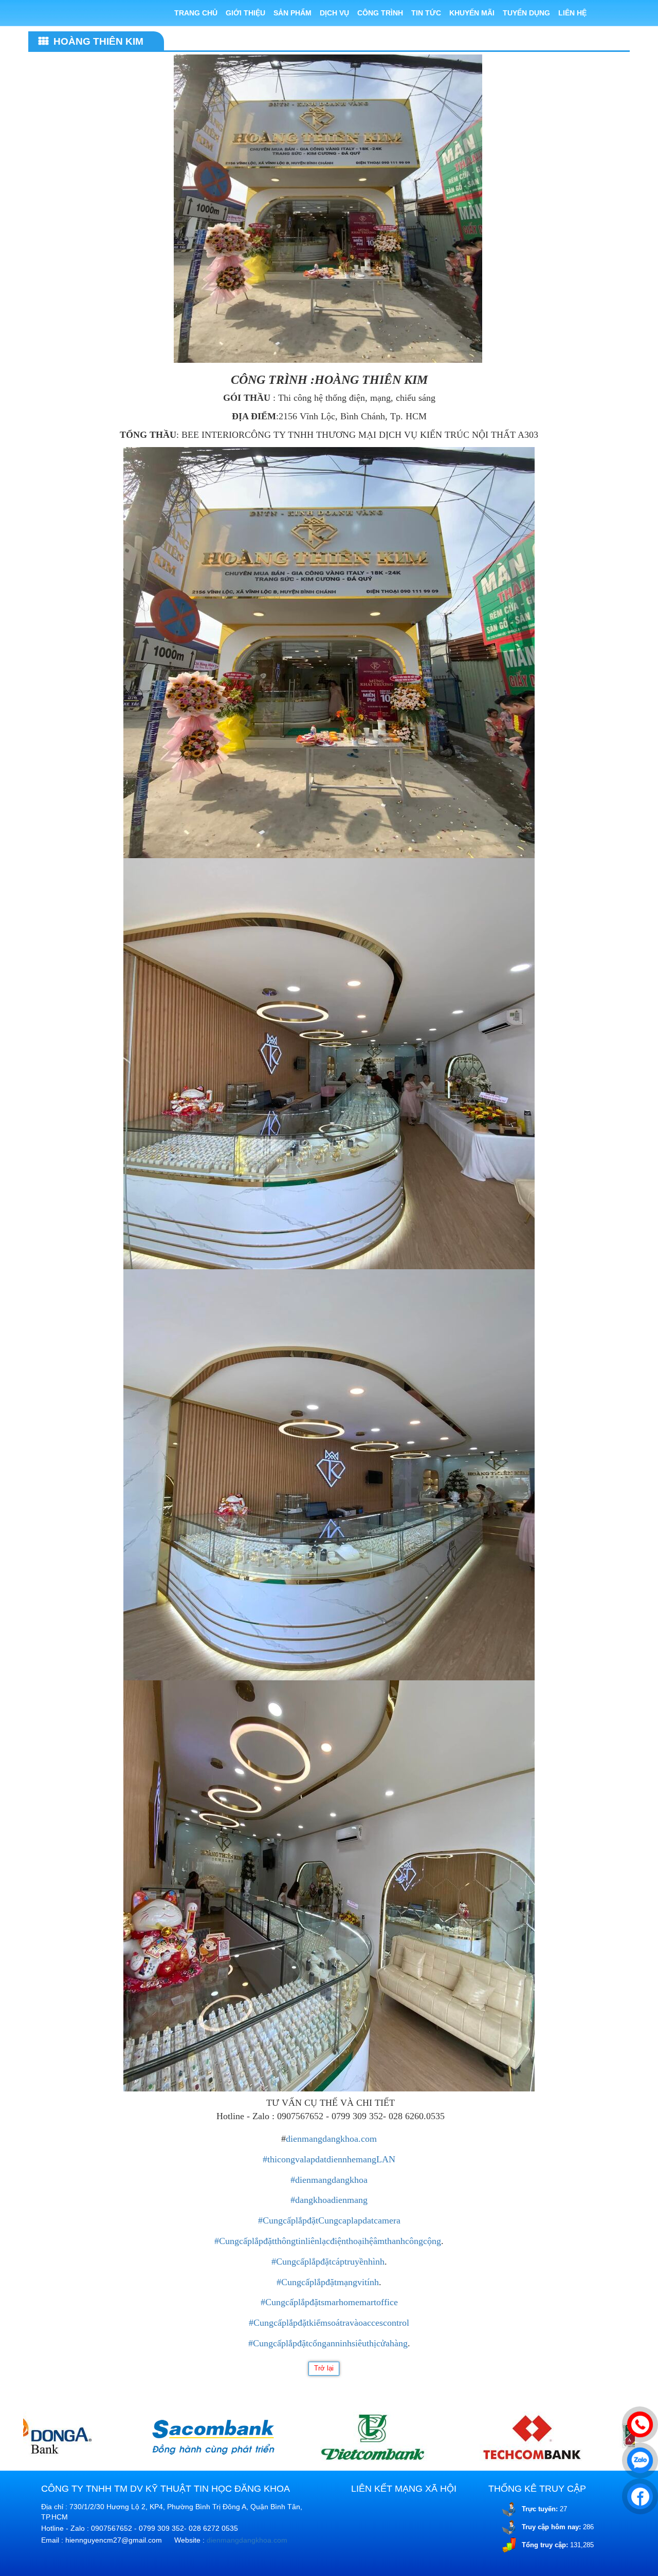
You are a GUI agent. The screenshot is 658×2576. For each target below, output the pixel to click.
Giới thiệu (245, 13)
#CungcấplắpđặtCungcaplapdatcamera (329, 2220)
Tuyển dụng (526, 13)
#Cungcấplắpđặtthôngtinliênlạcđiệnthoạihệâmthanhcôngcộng (328, 2241)
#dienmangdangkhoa (329, 2180)
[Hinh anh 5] (427, 2437)
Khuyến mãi (472, 13)
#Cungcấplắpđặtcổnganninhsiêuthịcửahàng (328, 2343)
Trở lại (324, 2368)
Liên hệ (572, 13)
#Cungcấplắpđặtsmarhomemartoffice (329, 2302)
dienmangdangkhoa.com (331, 2139)
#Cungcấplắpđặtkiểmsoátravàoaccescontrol (329, 2323)
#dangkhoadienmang (329, 2200)
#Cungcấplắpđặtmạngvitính (328, 2282)
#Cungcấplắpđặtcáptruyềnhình (328, 2262)
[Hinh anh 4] (268, 2437)
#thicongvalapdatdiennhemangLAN (329, 2159)
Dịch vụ (334, 13)
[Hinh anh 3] (108, 2437)
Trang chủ (196, 13)
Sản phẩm (293, 13)
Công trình (380, 13)
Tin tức (426, 13)
